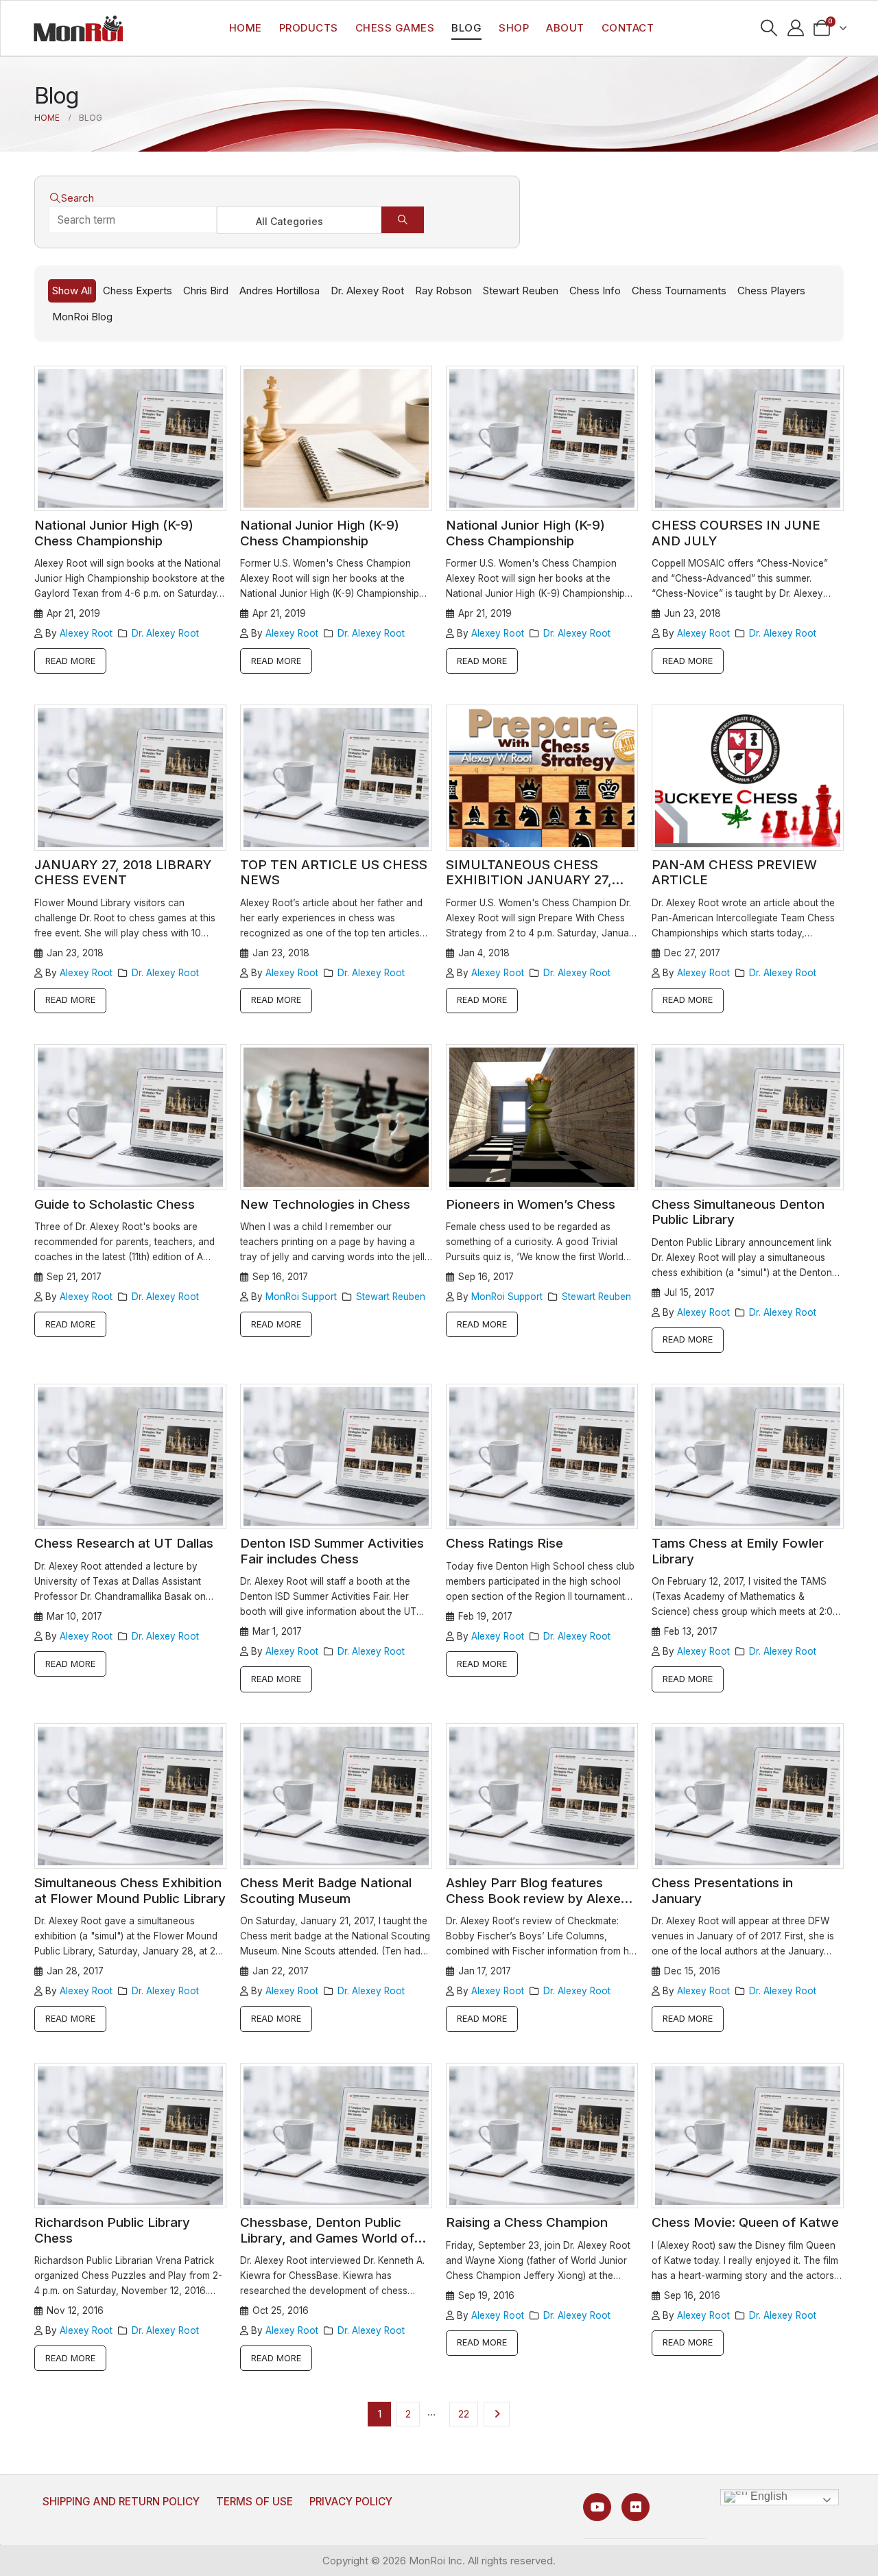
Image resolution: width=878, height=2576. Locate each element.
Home (246, 28)
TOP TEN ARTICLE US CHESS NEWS (334, 873)
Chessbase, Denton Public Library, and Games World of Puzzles (327, 2238)
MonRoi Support (301, 1297)
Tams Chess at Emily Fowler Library (738, 1551)
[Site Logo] (78, 28)
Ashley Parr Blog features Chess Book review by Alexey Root (537, 1898)
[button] (769, 28)
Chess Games (395, 28)
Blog (466, 28)
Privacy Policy (351, 2502)
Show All (72, 291)
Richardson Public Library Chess (112, 2230)
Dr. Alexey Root (367, 291)
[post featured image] (130, 439)
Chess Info (595, 291)
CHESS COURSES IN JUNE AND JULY (736, 533)
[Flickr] (636, 2507)
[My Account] (795, 28)
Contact (628, 28)
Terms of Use (254, 2502)
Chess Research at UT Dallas (124, 1543)
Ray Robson (443, 291)
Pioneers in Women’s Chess (531, 1204)
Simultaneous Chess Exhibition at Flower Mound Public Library (130, 1891)
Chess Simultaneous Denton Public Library (738, 1212)
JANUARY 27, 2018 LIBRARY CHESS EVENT (123, 873)
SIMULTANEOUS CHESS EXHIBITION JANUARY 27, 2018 (529, 880)
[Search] (403, 220)
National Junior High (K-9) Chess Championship (114, 533)
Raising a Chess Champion (527, 2222)
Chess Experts (138, 291)
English (768, 2497)
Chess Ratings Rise (505, 1543)
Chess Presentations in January (722, 1891)
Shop (514, 28)
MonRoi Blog (82, 317)
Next (496, 2414)
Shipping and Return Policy (121, 2502)
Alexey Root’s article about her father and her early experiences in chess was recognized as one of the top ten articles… (334, 918)
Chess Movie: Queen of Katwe (745, 2222)
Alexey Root (86, 633)
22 (464, 2414)
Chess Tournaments (679, 291)
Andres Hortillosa (280, 291)
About (565, 28)
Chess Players (771, 291)
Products (309, 28)
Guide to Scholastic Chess (115, 1204)
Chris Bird (206, 291)
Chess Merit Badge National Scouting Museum (326, 1891)
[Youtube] (597, 2507)
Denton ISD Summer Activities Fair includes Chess (332, 1551)
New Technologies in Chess (325, 1204)
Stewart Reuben (521, 291)
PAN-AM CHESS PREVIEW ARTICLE (734, 873)
